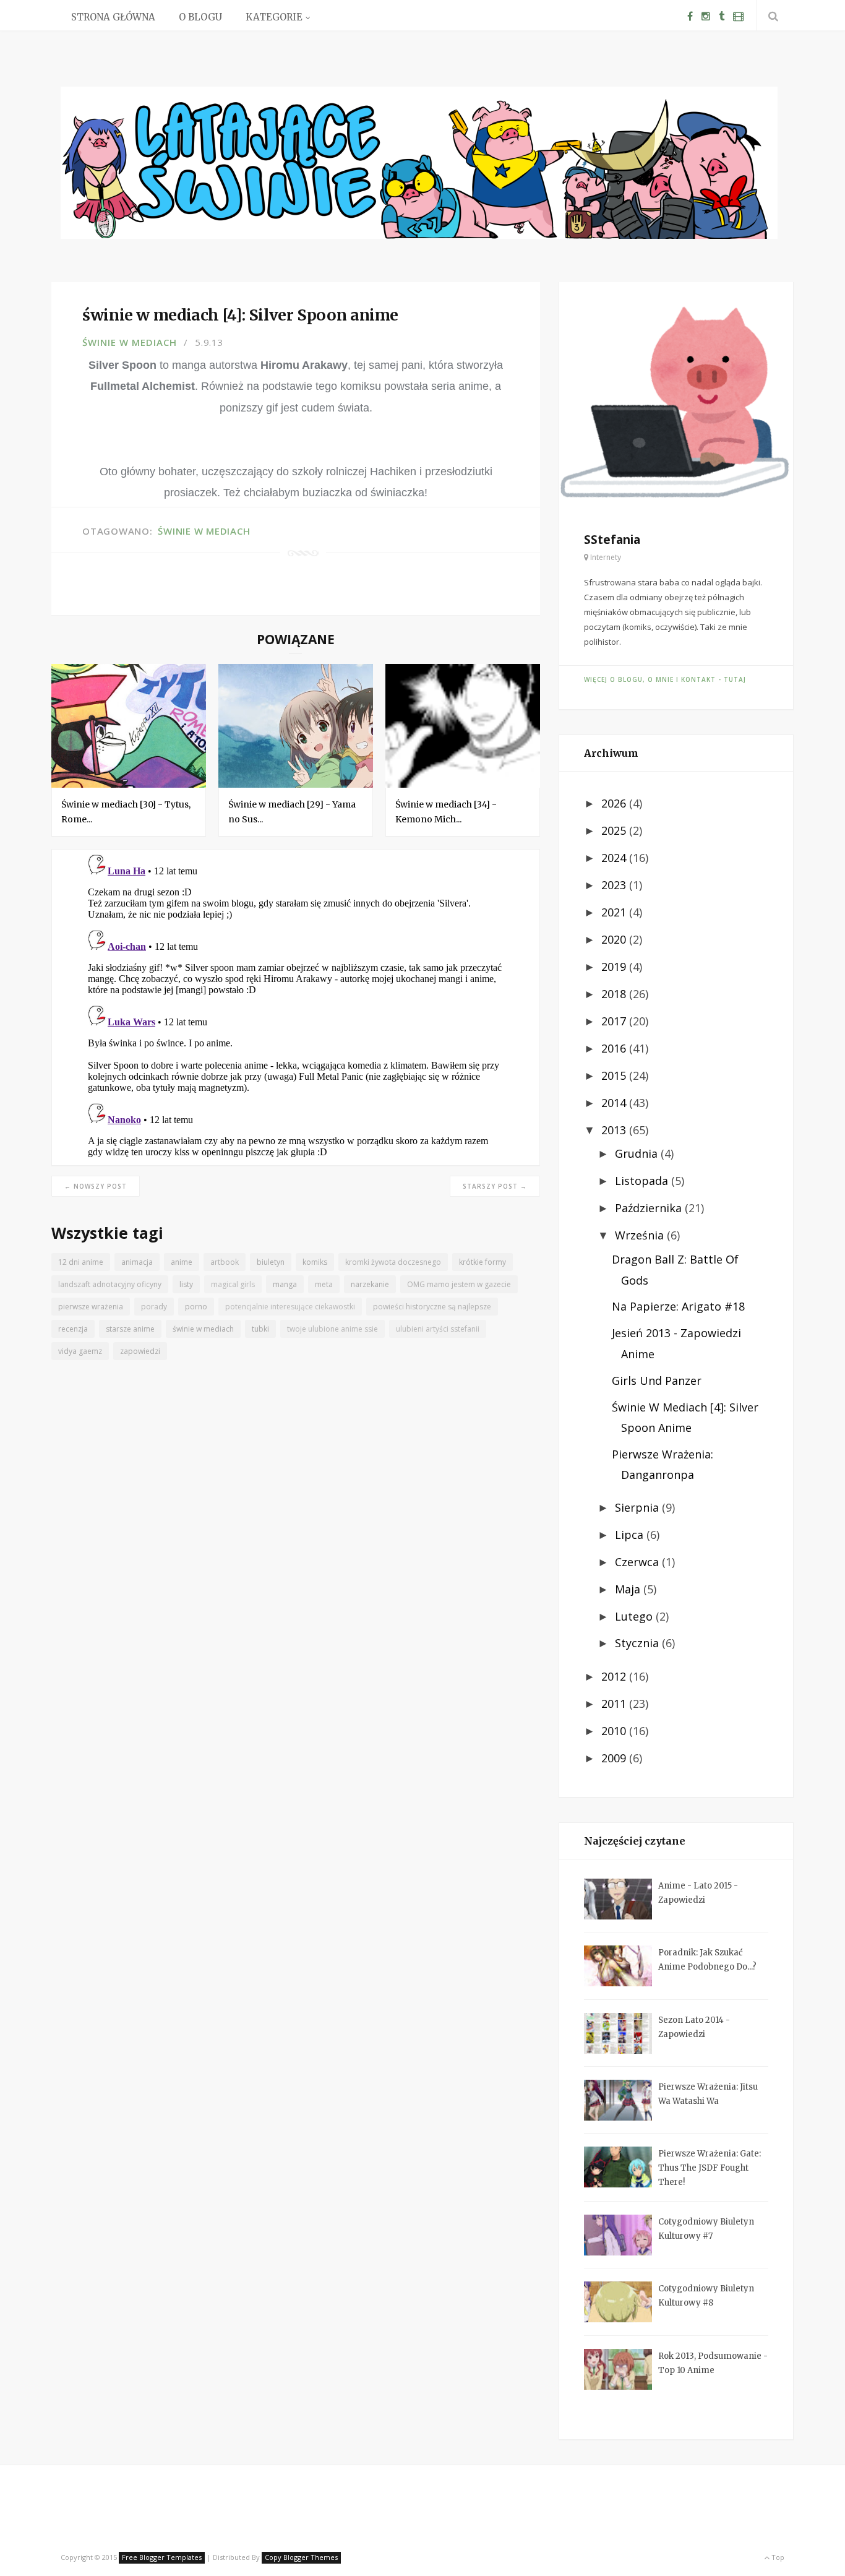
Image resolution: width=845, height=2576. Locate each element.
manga (285, 1284)
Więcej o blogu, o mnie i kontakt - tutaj (665, 679)
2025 (615, 830)
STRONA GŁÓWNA (113, 17)
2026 (615, 803)
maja (629, 1589)
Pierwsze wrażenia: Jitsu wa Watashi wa (708, 2094)
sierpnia (638, 1507)
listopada (643, 1181)
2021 (615, 912)
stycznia (638, 1643)
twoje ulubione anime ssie (332, 1329)
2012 (615, 1676)
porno (196, 1307)
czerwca (638, 1562)
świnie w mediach (130, 342)
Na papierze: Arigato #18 (678, 1306)
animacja (137, 1262)
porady (154, 1307)
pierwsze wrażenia (91, 1307)
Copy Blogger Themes (301, 2557)
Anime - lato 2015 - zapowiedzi (698, 1893)
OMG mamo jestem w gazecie (459, 1284)
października (650, 1208)
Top (777, 2557)
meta (324, 1284)
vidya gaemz (80, 1351)
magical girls (233, 1284)
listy (186, 1284)
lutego (635, 1616)
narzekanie (370, 1284)
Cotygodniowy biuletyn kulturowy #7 (706, 2229)
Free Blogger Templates (162, 2557)
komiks (315, 1262)
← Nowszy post (96, 1186)
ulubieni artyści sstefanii (438, 1329)
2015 (615, 1075)
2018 (615, 994)
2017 (615, 1021)
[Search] (771, 16)
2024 (615, 858)
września (641, 1235)
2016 (615, 1048)
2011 (615, 1704)
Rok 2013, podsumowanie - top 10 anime (713, 2363)
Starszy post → (495, 1186)
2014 (615, 1103)
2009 (615, 1758)
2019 (615, 967)
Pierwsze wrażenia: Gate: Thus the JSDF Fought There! (710, 2168)
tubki (260, 1329)
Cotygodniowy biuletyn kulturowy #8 (706, 2296)
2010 (615, 1731)
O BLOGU (200, 17)
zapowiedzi (140, 1351)
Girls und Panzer (657, 1381)
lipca (631, 1535)
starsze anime (130, 1329)
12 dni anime (81, 1262)
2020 (615, 939)
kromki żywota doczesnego (393, 1262)
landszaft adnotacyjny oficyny (110, 1284)
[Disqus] (296, 1004)
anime (182, 1262)
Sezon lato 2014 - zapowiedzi (694, 2027)
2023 (615, 885)
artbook (225, 1262)
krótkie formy (483, 1262)
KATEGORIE (274, 17)
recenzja (73, 1329)
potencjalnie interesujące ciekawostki (290, 1307)
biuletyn (271, 1262)
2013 (615, 1130)
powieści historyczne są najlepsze (432, 1307)
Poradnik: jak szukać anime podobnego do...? (707, 1960)
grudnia (638, 1153)
